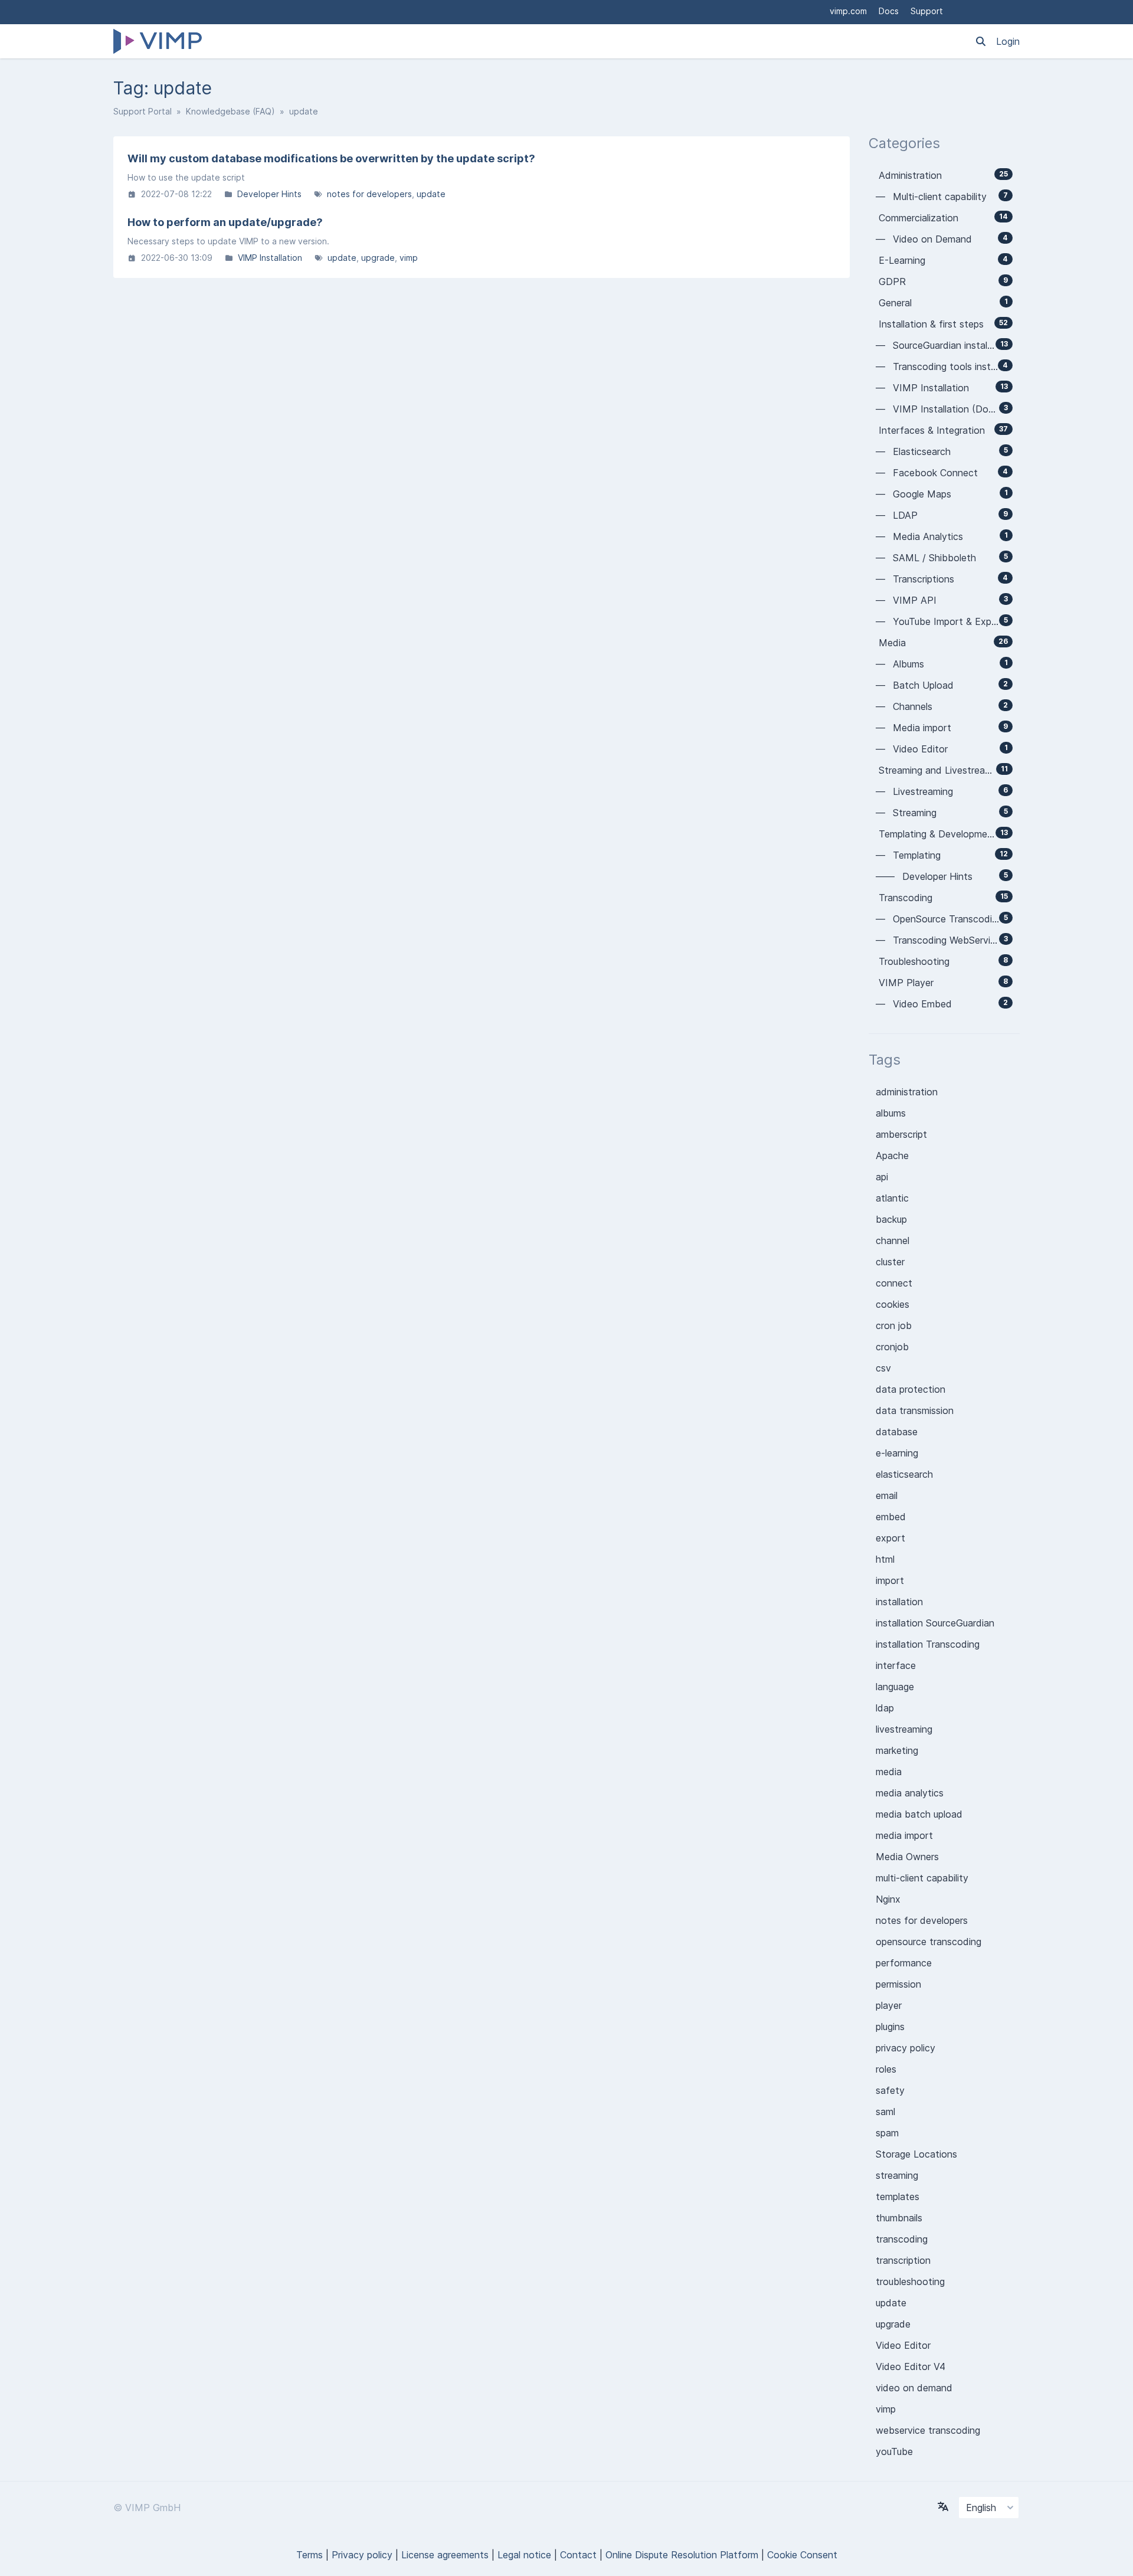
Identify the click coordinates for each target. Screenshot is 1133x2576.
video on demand (914, 2388)
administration (907, 1092)
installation (899, 1602)
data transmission (915, 1410)
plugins (890, 2027)
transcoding (902, 2239)
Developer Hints (269, 194)
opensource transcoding (929, 1942)
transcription (903, 2260)
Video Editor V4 (911, 2366)
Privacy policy (362, 2555)
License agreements (445, 2555)
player (889, 2005)
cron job (894, 1325)
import (890, 1580)
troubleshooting (910, 2282)
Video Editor (903, 2345)
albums (891, 1113)
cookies (893, 1304)
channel (893, 1240)
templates (898, 2197)
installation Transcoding (928, 1644)
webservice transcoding (928, 2430)
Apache (892, 1156)
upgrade (378, 258)
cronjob (892, 1347)
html (885, 1559)
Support (927, 11)
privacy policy (906, 2048)
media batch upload (919, 1814)
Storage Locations (916, 2154)
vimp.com (848, 11)
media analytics (910, 1793)
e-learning (897, 1453)
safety (890, 2090)
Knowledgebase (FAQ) (230, 111)
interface (896, 1665)
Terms (310, 2555)
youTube (894, 2451)
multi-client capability (922, 1878)
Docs (889, 11)
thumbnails (899, 2218)
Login (1008, 41)
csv (883, 1368)
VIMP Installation (270, 258)
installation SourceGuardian (935, 1623)
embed (891, 1517)
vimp (409, 258)
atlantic (892, 1198)
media (889, 1772)
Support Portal (143, 111)
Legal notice (524, 2555)
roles (886, 2069)
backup (891, 1219)
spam (887, 2133)
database (897, 1432)
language (895, 1687)
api (882, 1177)
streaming (897, 2175)
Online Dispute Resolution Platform (682, 2555)
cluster (890, 1262)
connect (894, 1283)
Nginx (888, 1899)
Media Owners (907, 1857)
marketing (897, 1750)
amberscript (901, 1134)
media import (904, 1835)
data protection (911, 1389)
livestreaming (904, 1729)
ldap (885, 1708)
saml (885, 2112)
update (431, 194)
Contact (578, 2555)
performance (904, 1963)
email (887, 1495)
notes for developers (369, 194)
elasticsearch (904, 1474)
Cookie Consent (802, 2555)
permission (898, 1984)
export (890, 1538)
